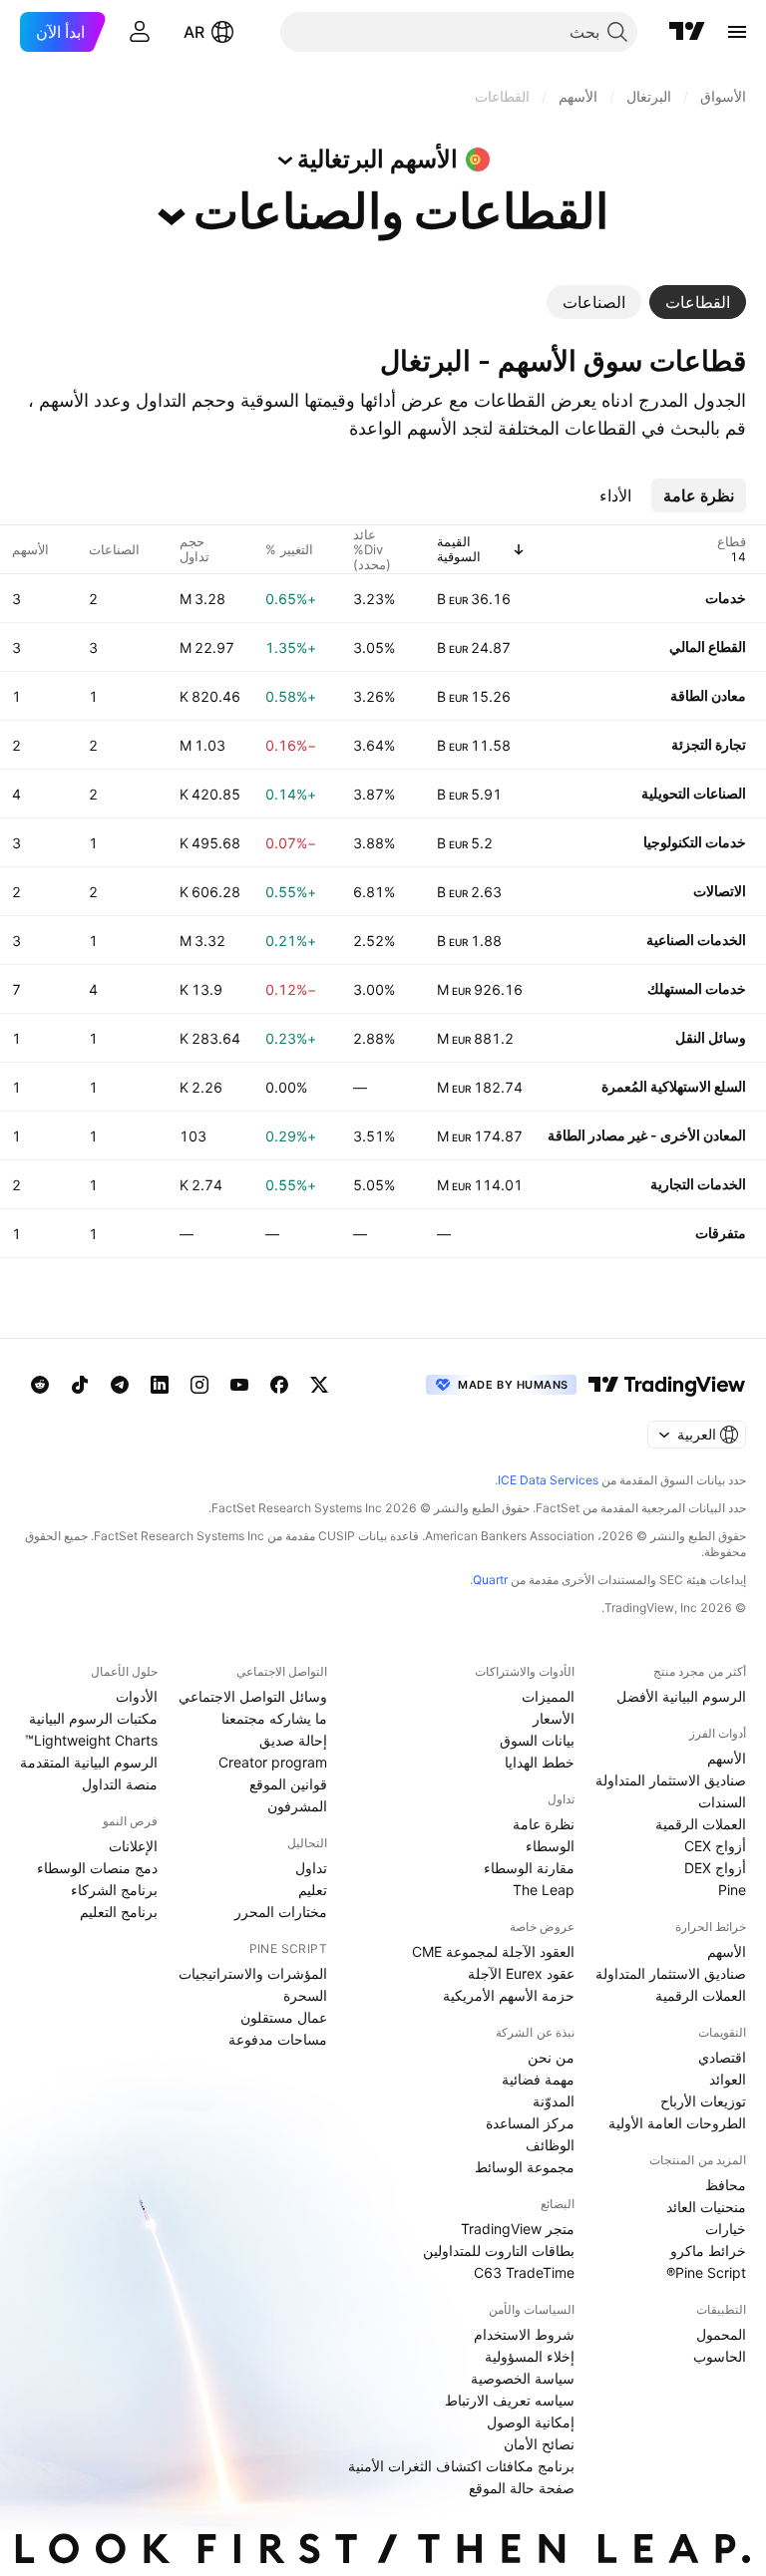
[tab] (698, 302)
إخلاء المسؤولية (530, 2356)
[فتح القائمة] (737, 32)
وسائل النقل (711, 1037)
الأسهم (727, 1758)
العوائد (728, 2079)
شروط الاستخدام (524, 2334)
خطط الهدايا (540, 1762)
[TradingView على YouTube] (239, 1385)
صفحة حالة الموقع (522, 2488)
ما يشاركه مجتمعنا (274, 1718)
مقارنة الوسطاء (529, 1868)
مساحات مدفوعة (278, 2039)
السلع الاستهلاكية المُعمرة (674, 1086)
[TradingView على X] (319, 1385)
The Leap (544, 1890)
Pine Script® (706, 2272)
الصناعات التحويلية (694, 793)
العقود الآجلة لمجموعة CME (493, 1951)
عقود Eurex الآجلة (521, 1973)
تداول (311, 1868)
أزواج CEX (715, 1846)
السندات (722, 1802)
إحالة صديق (293, 1740)
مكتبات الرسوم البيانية (93, 1718)
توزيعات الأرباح (703, 2101)
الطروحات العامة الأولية (677, 2123)
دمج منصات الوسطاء (97, 1868)
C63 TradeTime (524, 2272)
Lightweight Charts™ (91, 1740)
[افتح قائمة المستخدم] (140, 32)
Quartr (490, 1580)
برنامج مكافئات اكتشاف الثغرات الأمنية (461, 2466)
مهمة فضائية (538, 2079)
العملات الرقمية (701, 1824)
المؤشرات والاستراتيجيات (253, 1973)
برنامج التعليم (119, 1912)
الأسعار (554, 1718)
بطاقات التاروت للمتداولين (499, 2251)
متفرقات (721, 1233)
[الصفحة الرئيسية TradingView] (687, 32)
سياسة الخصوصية (523, 2378)
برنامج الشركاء (114, 1890)
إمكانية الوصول (531, 2422)
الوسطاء (550, 1846)
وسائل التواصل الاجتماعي (253, 1696)
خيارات (726, 2229)
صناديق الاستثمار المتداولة (671, 1780)
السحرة (305, 1995)
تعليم (313, 1890)
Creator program (273, 1762)
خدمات (726, 598)
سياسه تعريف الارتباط (510, 2400)
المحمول (721, 2334)
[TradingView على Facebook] (279, 1385)
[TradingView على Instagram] (199, 1385)
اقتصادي (722, 2057)
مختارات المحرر (281, 1912)
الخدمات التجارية (698, 1184)
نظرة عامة (544, 1824)
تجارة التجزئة (709, 744)
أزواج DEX (715, 1868)
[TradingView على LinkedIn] (160, 1385)
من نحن (551, 2057)
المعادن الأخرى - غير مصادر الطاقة (647, 1135)
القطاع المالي (708, 646)
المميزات (548, 1696)
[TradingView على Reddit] (40, 1385)
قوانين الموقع (288, 1784)
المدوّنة (554, 2101)
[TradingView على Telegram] (120, 1385)
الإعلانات (133, 1846)
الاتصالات (720, 891)
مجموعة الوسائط (525, 2167)
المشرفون (297, 1806)
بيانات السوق (537, 1740)
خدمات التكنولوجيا (695, 842)
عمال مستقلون (284, 2017)
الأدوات (137, 1696)
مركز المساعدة (530, 2123)
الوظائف (550, 2145)
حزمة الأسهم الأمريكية (509, 1995)
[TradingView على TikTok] (80, 1385)
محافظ (726, 2185)
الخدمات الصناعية (696, 940)
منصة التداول (120, 1784)
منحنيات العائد (706, 2207)
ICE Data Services (548, 1480)
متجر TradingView (518, 2229)
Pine (732, 1890)
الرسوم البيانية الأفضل (681, 1696)
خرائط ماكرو (708, 2251)
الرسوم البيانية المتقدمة (89, 1762)
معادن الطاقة (708, 695)
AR (194, 32)
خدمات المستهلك (697, 988)
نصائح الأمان (539, 2444)
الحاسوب (720, 2356)
